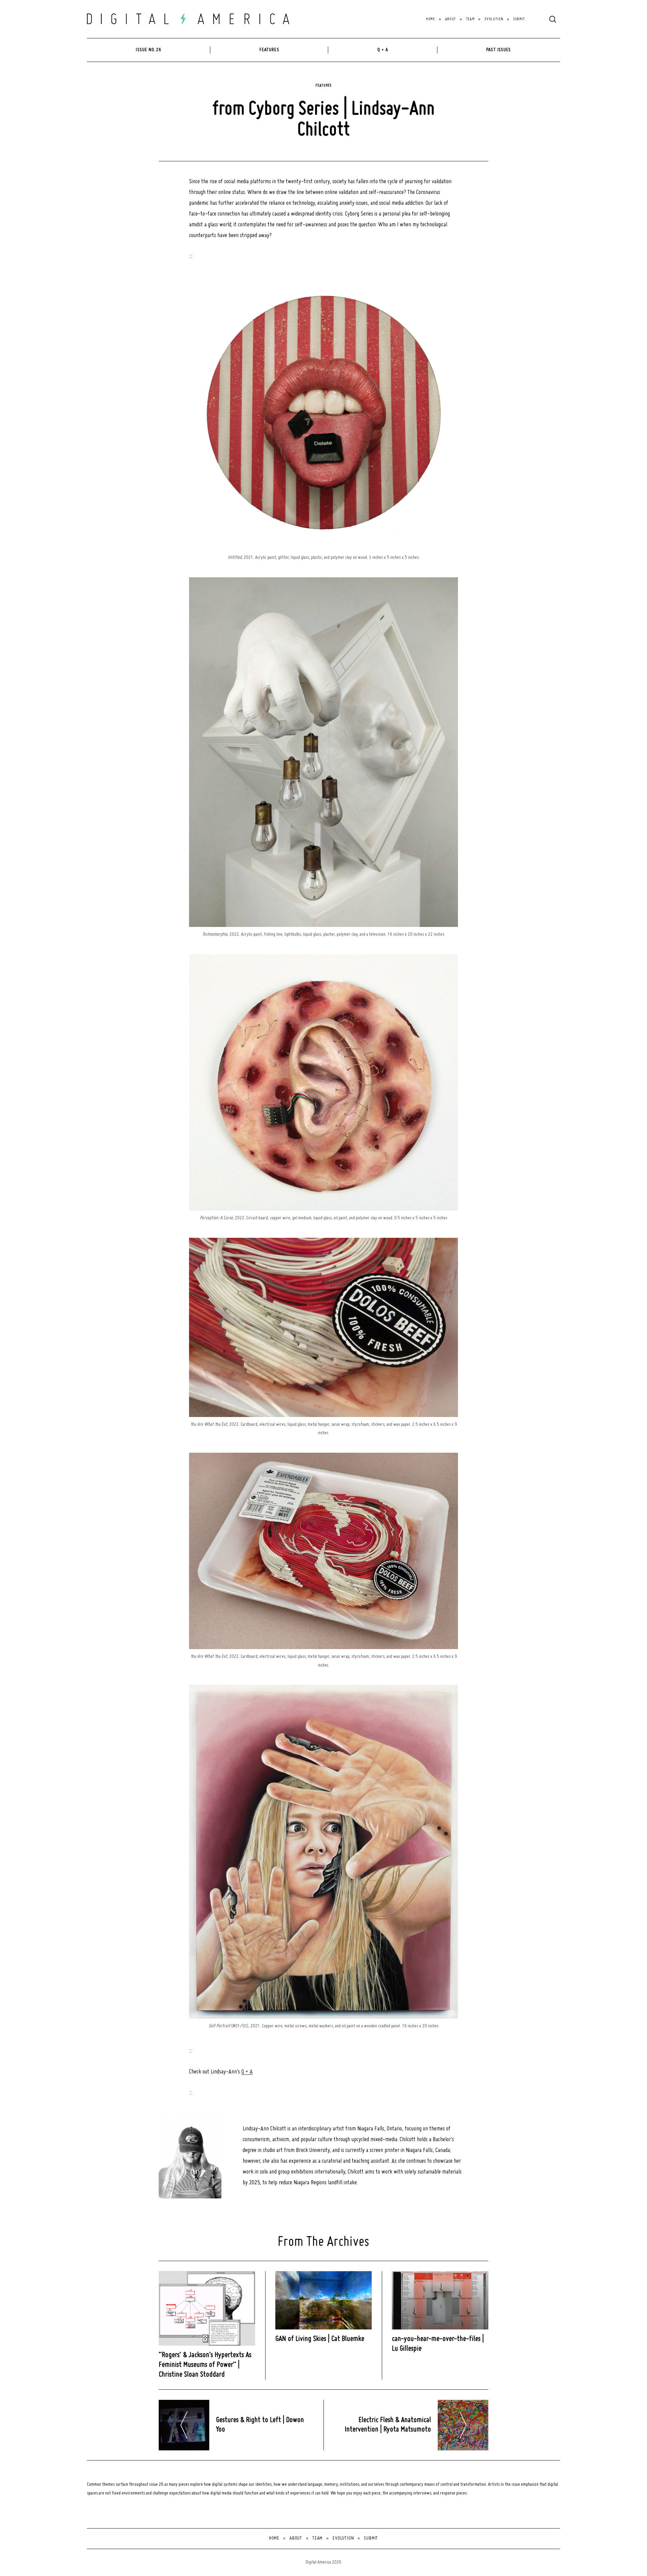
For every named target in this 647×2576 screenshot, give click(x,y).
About (451, 19)
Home (430, 19)
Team (470, 19)
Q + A (383, 50)
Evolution (494, 19)
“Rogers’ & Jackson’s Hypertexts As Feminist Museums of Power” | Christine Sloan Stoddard (205, 2365)
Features (269, 50)
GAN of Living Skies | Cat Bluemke (320, 2339)
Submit (519, 19)
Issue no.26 (148, 50)
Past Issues (499, 50)
